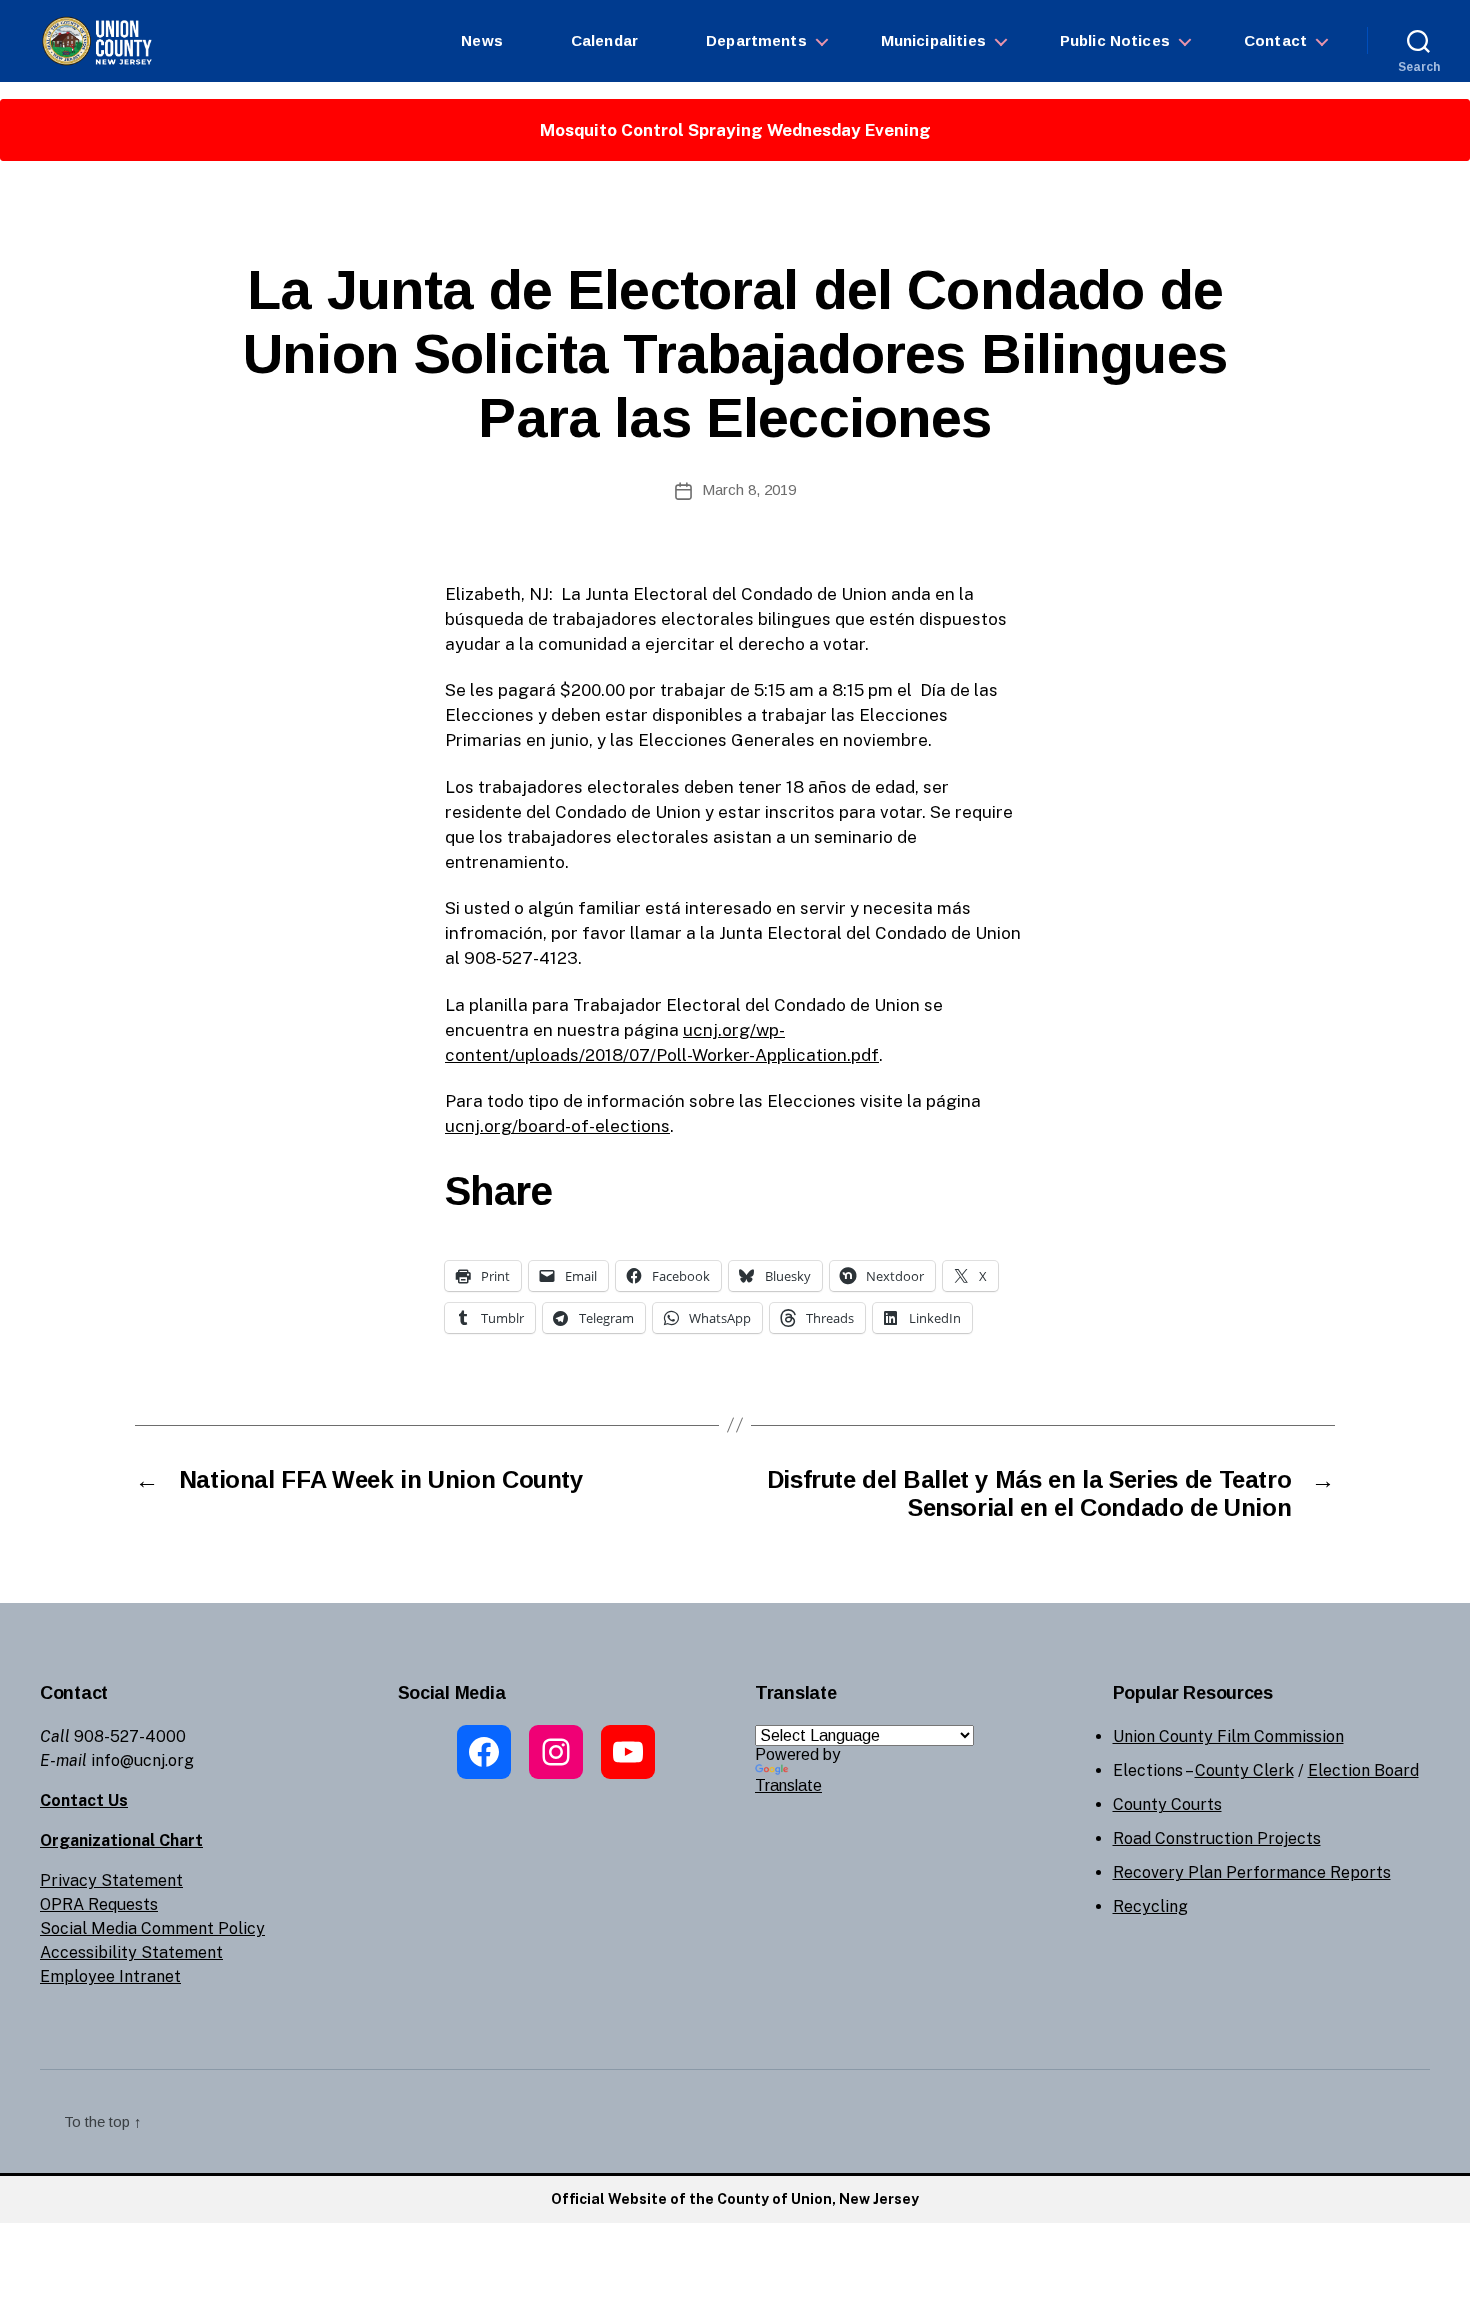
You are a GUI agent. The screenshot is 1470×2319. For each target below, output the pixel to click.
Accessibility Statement (131, 1952)
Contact (1275, 40)
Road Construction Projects (1217, 1838)
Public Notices (1115, 40)
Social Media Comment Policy (152, 1928)
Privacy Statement (111, 1880)
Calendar (604, 40)
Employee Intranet (110, 1976)
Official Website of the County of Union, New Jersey (735, 2199)
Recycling (1150, 1906)
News (482, 40)
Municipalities (933, 40)
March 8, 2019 (749, 489)
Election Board (1363, 1770)
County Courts (1167, 1804)
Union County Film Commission (1228, 1736)
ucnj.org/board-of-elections (557, 1126)
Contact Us (84, 1800)
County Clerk (1244, 1770)
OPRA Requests (99, 1904)
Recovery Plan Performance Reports (1252, 1872)
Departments (756, 40)
